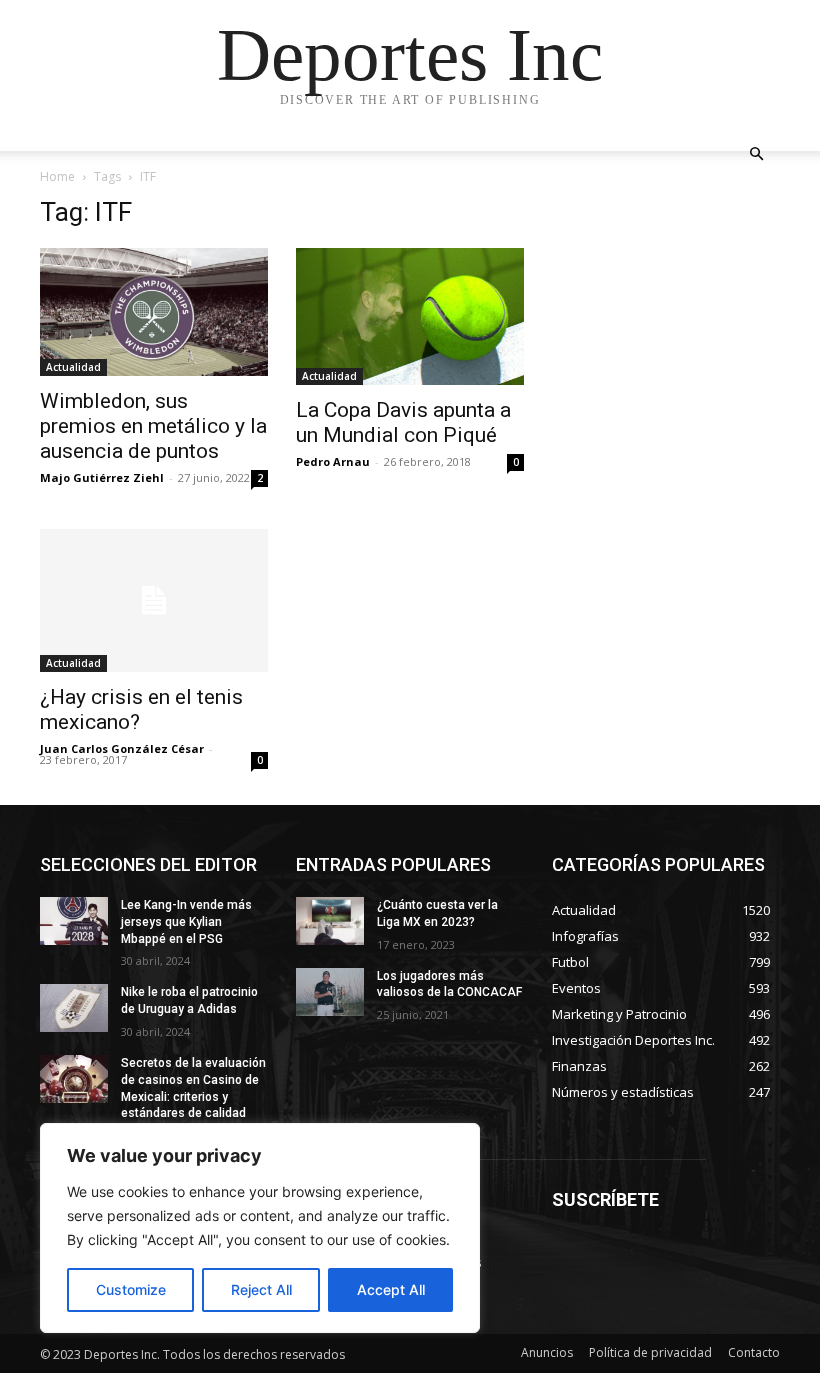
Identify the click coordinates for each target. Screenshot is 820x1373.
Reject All (261, 1289)
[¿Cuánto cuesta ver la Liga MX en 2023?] (330, 921)
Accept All (391, 1289)
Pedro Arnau (333, 461)
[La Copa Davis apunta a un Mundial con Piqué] (410, 316)
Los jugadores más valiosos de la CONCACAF (449, 984)
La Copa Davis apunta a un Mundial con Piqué (403, 422)
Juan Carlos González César (122, 748)
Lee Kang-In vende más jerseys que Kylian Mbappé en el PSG (186, 922)
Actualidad (73, 367)
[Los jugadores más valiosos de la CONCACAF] (330, 992)
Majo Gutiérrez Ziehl (102, 477)
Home (57, 176)
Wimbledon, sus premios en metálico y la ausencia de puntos (153, 426)
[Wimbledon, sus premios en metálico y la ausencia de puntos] (154, 312)
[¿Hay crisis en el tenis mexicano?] (154, 600)
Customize (131, 1289)
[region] (260, 1228)
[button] (756, 154)
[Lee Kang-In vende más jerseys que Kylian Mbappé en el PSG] (74, 921)
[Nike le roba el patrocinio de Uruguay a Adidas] (74, 1008)
